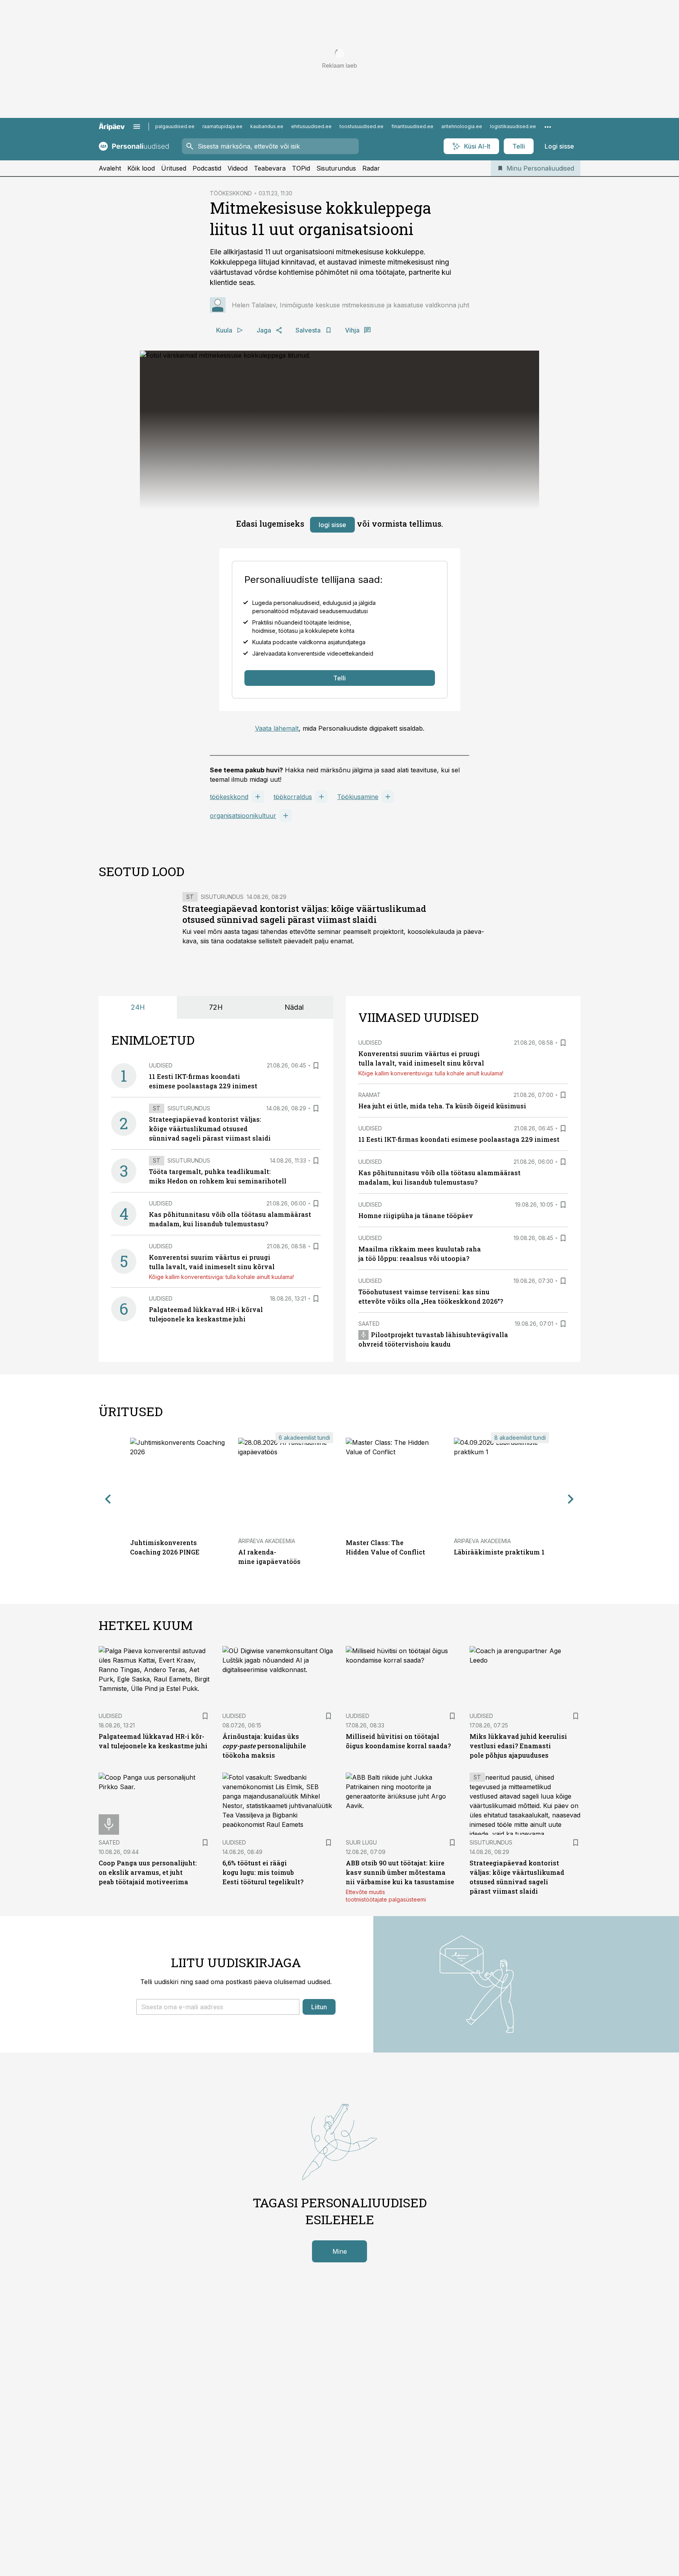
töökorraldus (293, 797)
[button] (218, 2007)
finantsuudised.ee (412, 126)
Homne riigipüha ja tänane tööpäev (416, 1215)
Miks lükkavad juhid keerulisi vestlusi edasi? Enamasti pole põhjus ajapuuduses (518, 1746)
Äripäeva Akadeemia (267, 1541)
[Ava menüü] (137, 127)
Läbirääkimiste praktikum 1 (499, 1552)
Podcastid (207, 168)
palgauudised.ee (175, 126)
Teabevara (270, 168)
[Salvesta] (316, 1066)
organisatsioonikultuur (243, 816)
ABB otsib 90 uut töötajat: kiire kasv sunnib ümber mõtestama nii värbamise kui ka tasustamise (400, 1872)
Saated (369, 1324)
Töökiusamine (358, 797)
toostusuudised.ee (362, 126)
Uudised (161, 1065)
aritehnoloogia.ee (462, 126)
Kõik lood (141, 168)
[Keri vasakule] (108, 1499)
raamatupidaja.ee (222, 126)
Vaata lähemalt (277, 728)
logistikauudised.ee (513, 126)
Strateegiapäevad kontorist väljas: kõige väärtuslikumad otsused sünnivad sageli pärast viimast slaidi (304, 914)
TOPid (301, 168)
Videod (238, 168)
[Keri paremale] (571, 1499)
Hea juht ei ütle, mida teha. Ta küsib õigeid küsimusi (442, 1106)
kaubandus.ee (267, 126)
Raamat (370, 1095)
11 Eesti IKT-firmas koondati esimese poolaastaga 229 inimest (459, 1139)
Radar (371, 168)
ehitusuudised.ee (311, 126)
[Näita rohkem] (548, 127)
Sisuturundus (336, 168)
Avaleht (110, 168)
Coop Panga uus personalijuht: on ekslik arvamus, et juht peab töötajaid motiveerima (148, 1872)
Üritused (174, 168)
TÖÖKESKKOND (231, 193)
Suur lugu (361, 1842)
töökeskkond (229, 797)
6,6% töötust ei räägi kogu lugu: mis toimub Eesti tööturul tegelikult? (263, 1872)
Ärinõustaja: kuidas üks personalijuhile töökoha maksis (264, 1746)
